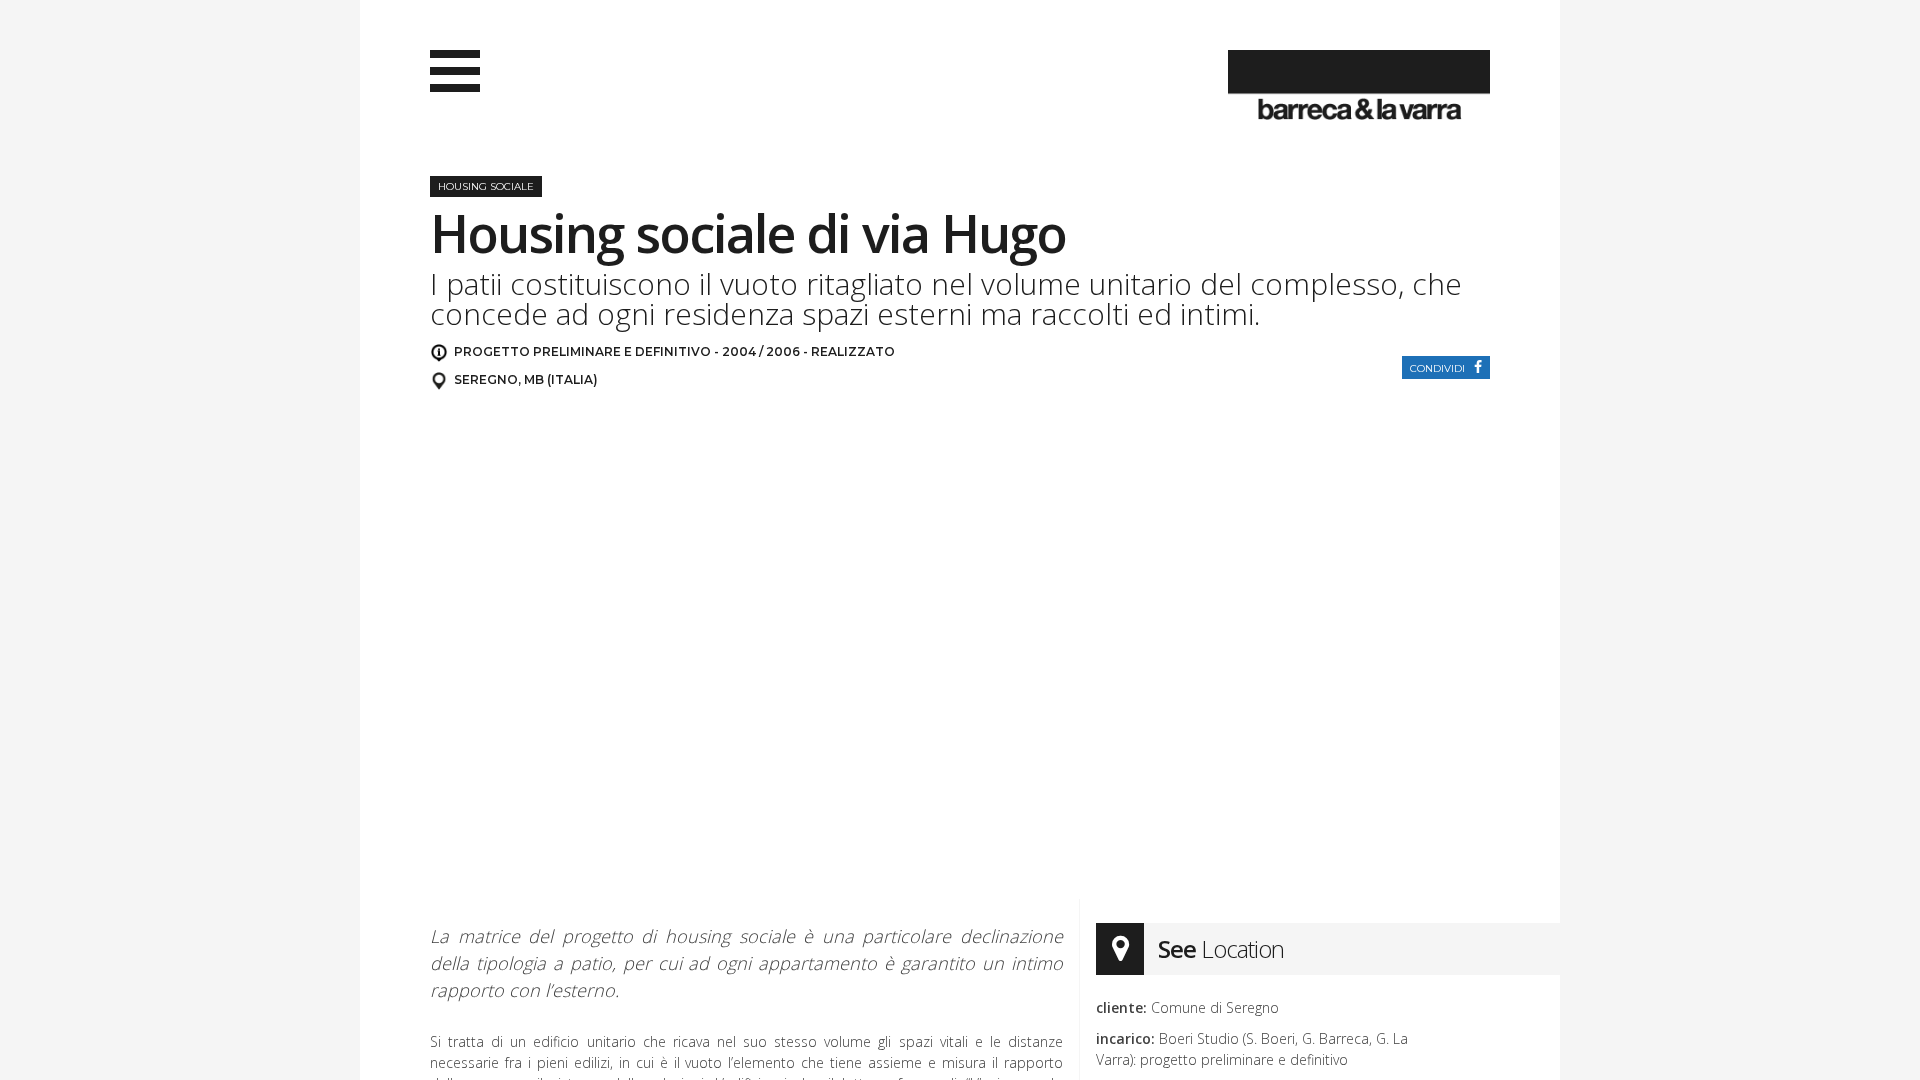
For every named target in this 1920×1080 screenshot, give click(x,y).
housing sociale (486, 186)
